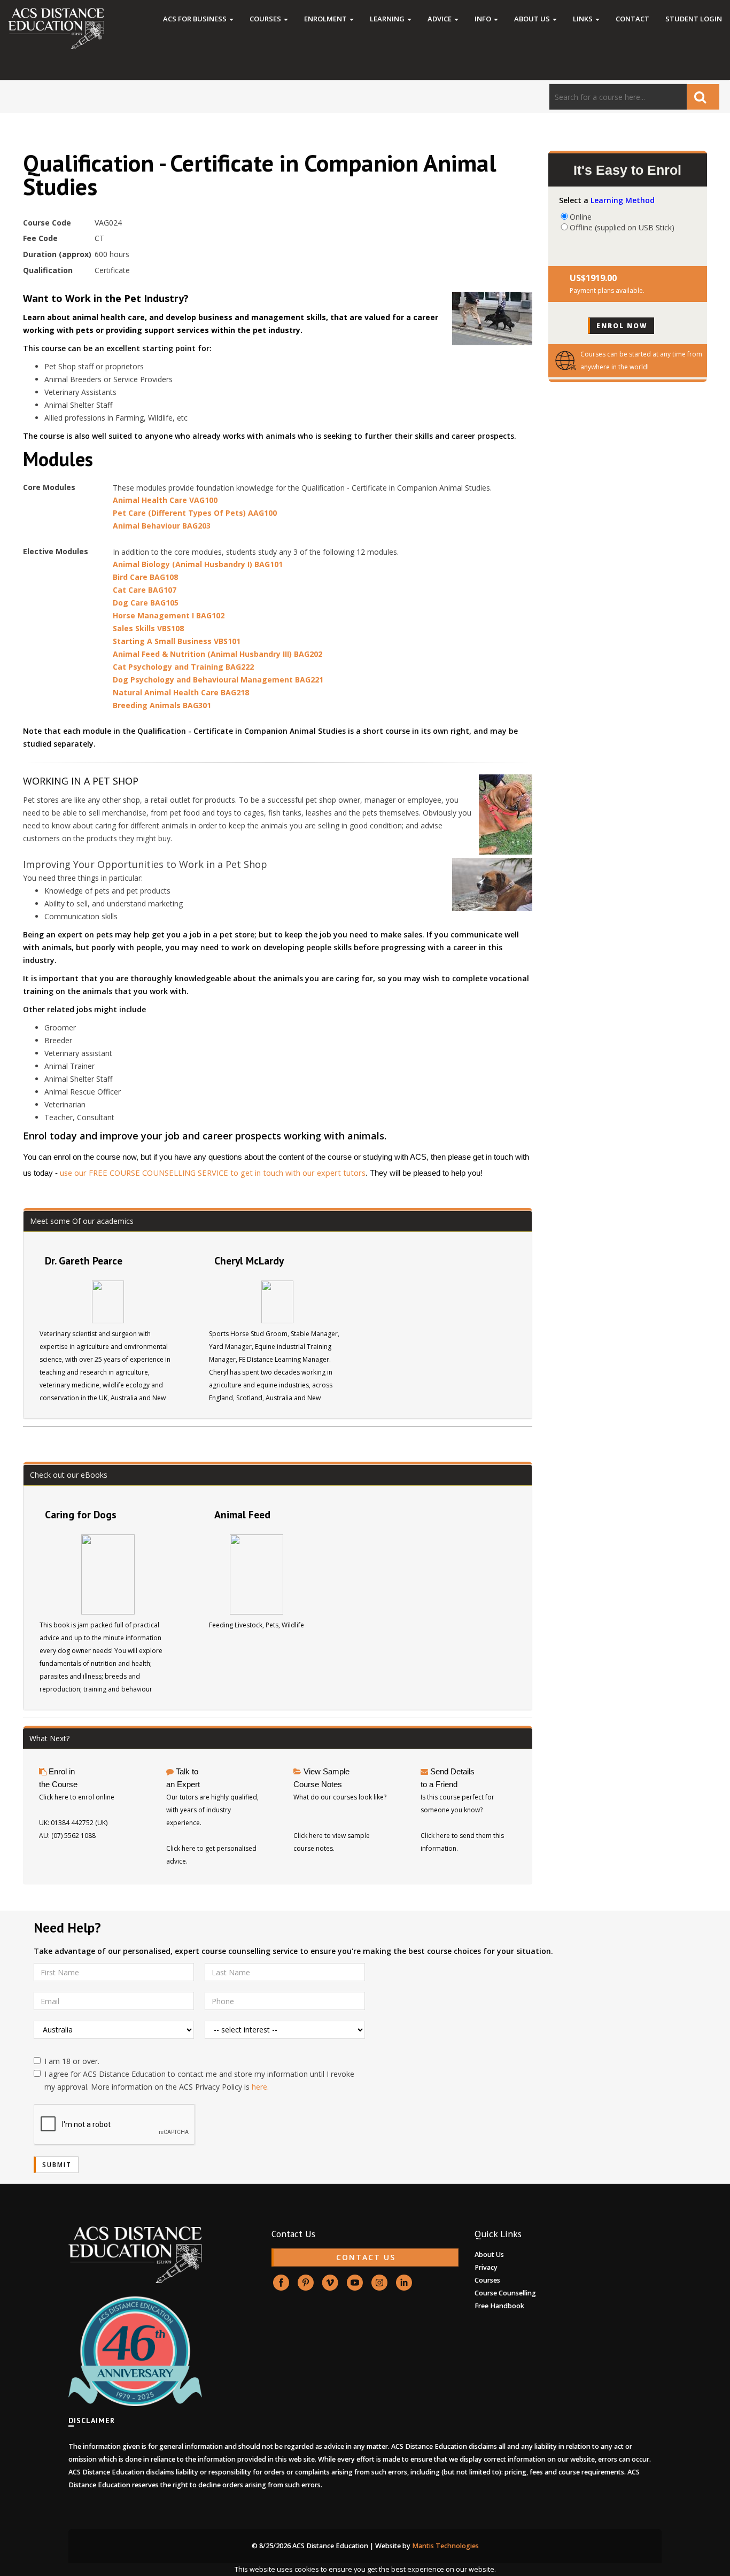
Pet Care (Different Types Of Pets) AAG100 (195, 513)
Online (581, 216)
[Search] (703, 97)
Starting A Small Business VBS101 (177, 641)
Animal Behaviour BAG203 (162, 526)
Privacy (486, 2267)
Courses (266, 19)
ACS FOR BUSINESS (196, 19)
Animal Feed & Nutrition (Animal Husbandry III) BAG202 (218, 654)
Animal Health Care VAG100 (165, 500)
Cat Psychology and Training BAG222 (183, 667)
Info (484, 19)
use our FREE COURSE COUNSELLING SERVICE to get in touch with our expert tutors (213, 1173)
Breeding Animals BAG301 (162, 705)
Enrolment (326, 19)
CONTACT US (366, 2257)
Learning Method (623, 200)
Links (584, 19)
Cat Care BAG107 (145, 590)
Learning (388, 19)
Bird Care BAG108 (145, 577)
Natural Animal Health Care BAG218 (181, 692)
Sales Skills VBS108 (148, 628)
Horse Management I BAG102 (169, 615)
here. (260, 2087)
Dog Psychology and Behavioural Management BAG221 (218, 680)
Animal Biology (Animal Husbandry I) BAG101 (198, 564)
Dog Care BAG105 (146, 603)
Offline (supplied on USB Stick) (622, 227)
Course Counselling (505, 2293)
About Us (533, 19)
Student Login (694, 19)
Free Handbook (499, 2306)
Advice (440, 19)
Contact (632, 19)
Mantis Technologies (445, 2546)
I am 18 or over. (72, 2061)
